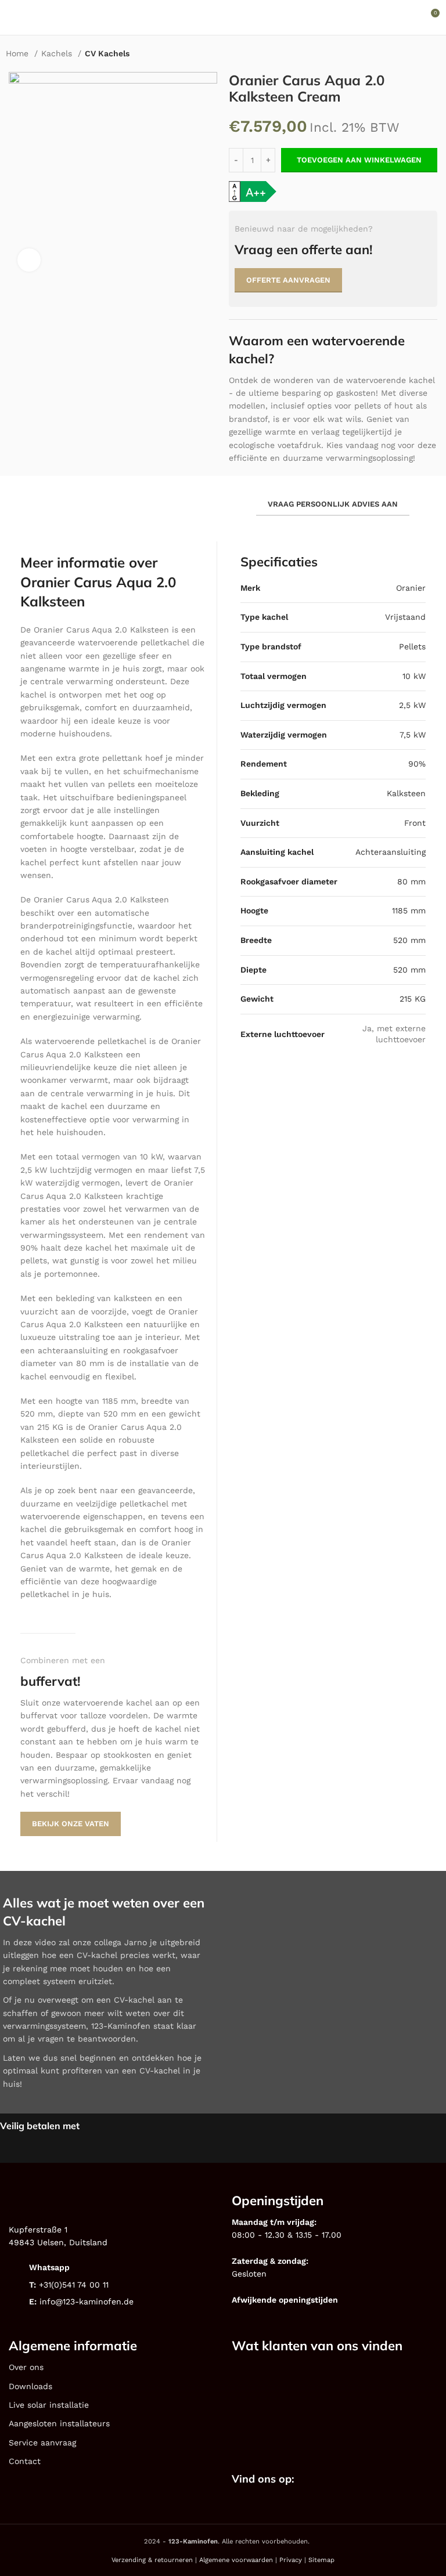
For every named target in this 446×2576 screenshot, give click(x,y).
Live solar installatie (49, 2405)
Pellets (412, 646)
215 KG (413, 999)
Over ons (26, 2367)
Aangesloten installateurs (59, 2423)
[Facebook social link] (334, 2480)
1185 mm (409, 911)
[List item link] (111, 2268)
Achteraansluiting (391, 852)
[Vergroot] (29, 260)
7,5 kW (413, 735)
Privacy (291, 2560)
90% (417, 764)
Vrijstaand (405, 617)
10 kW (414, 676)
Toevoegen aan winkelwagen (359, 160)
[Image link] (274, 2386)
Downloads (30, 2386)
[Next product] (434, 55)
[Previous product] (411, 55)
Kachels (58, 53)
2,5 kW (412, 705)
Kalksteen (406, 793)
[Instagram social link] (350, 2480)
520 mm (409, 940)
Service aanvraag (42, 2443)
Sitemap (321, 2560)
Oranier (411, 588)
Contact (25, 2461)
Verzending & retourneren (152, 2560)
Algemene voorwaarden (236, 2560)
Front (415, 823)
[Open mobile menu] (13, 17)
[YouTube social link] (365, 2480)
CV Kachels (107, 53)
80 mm (411, 881)
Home (19, 53)
